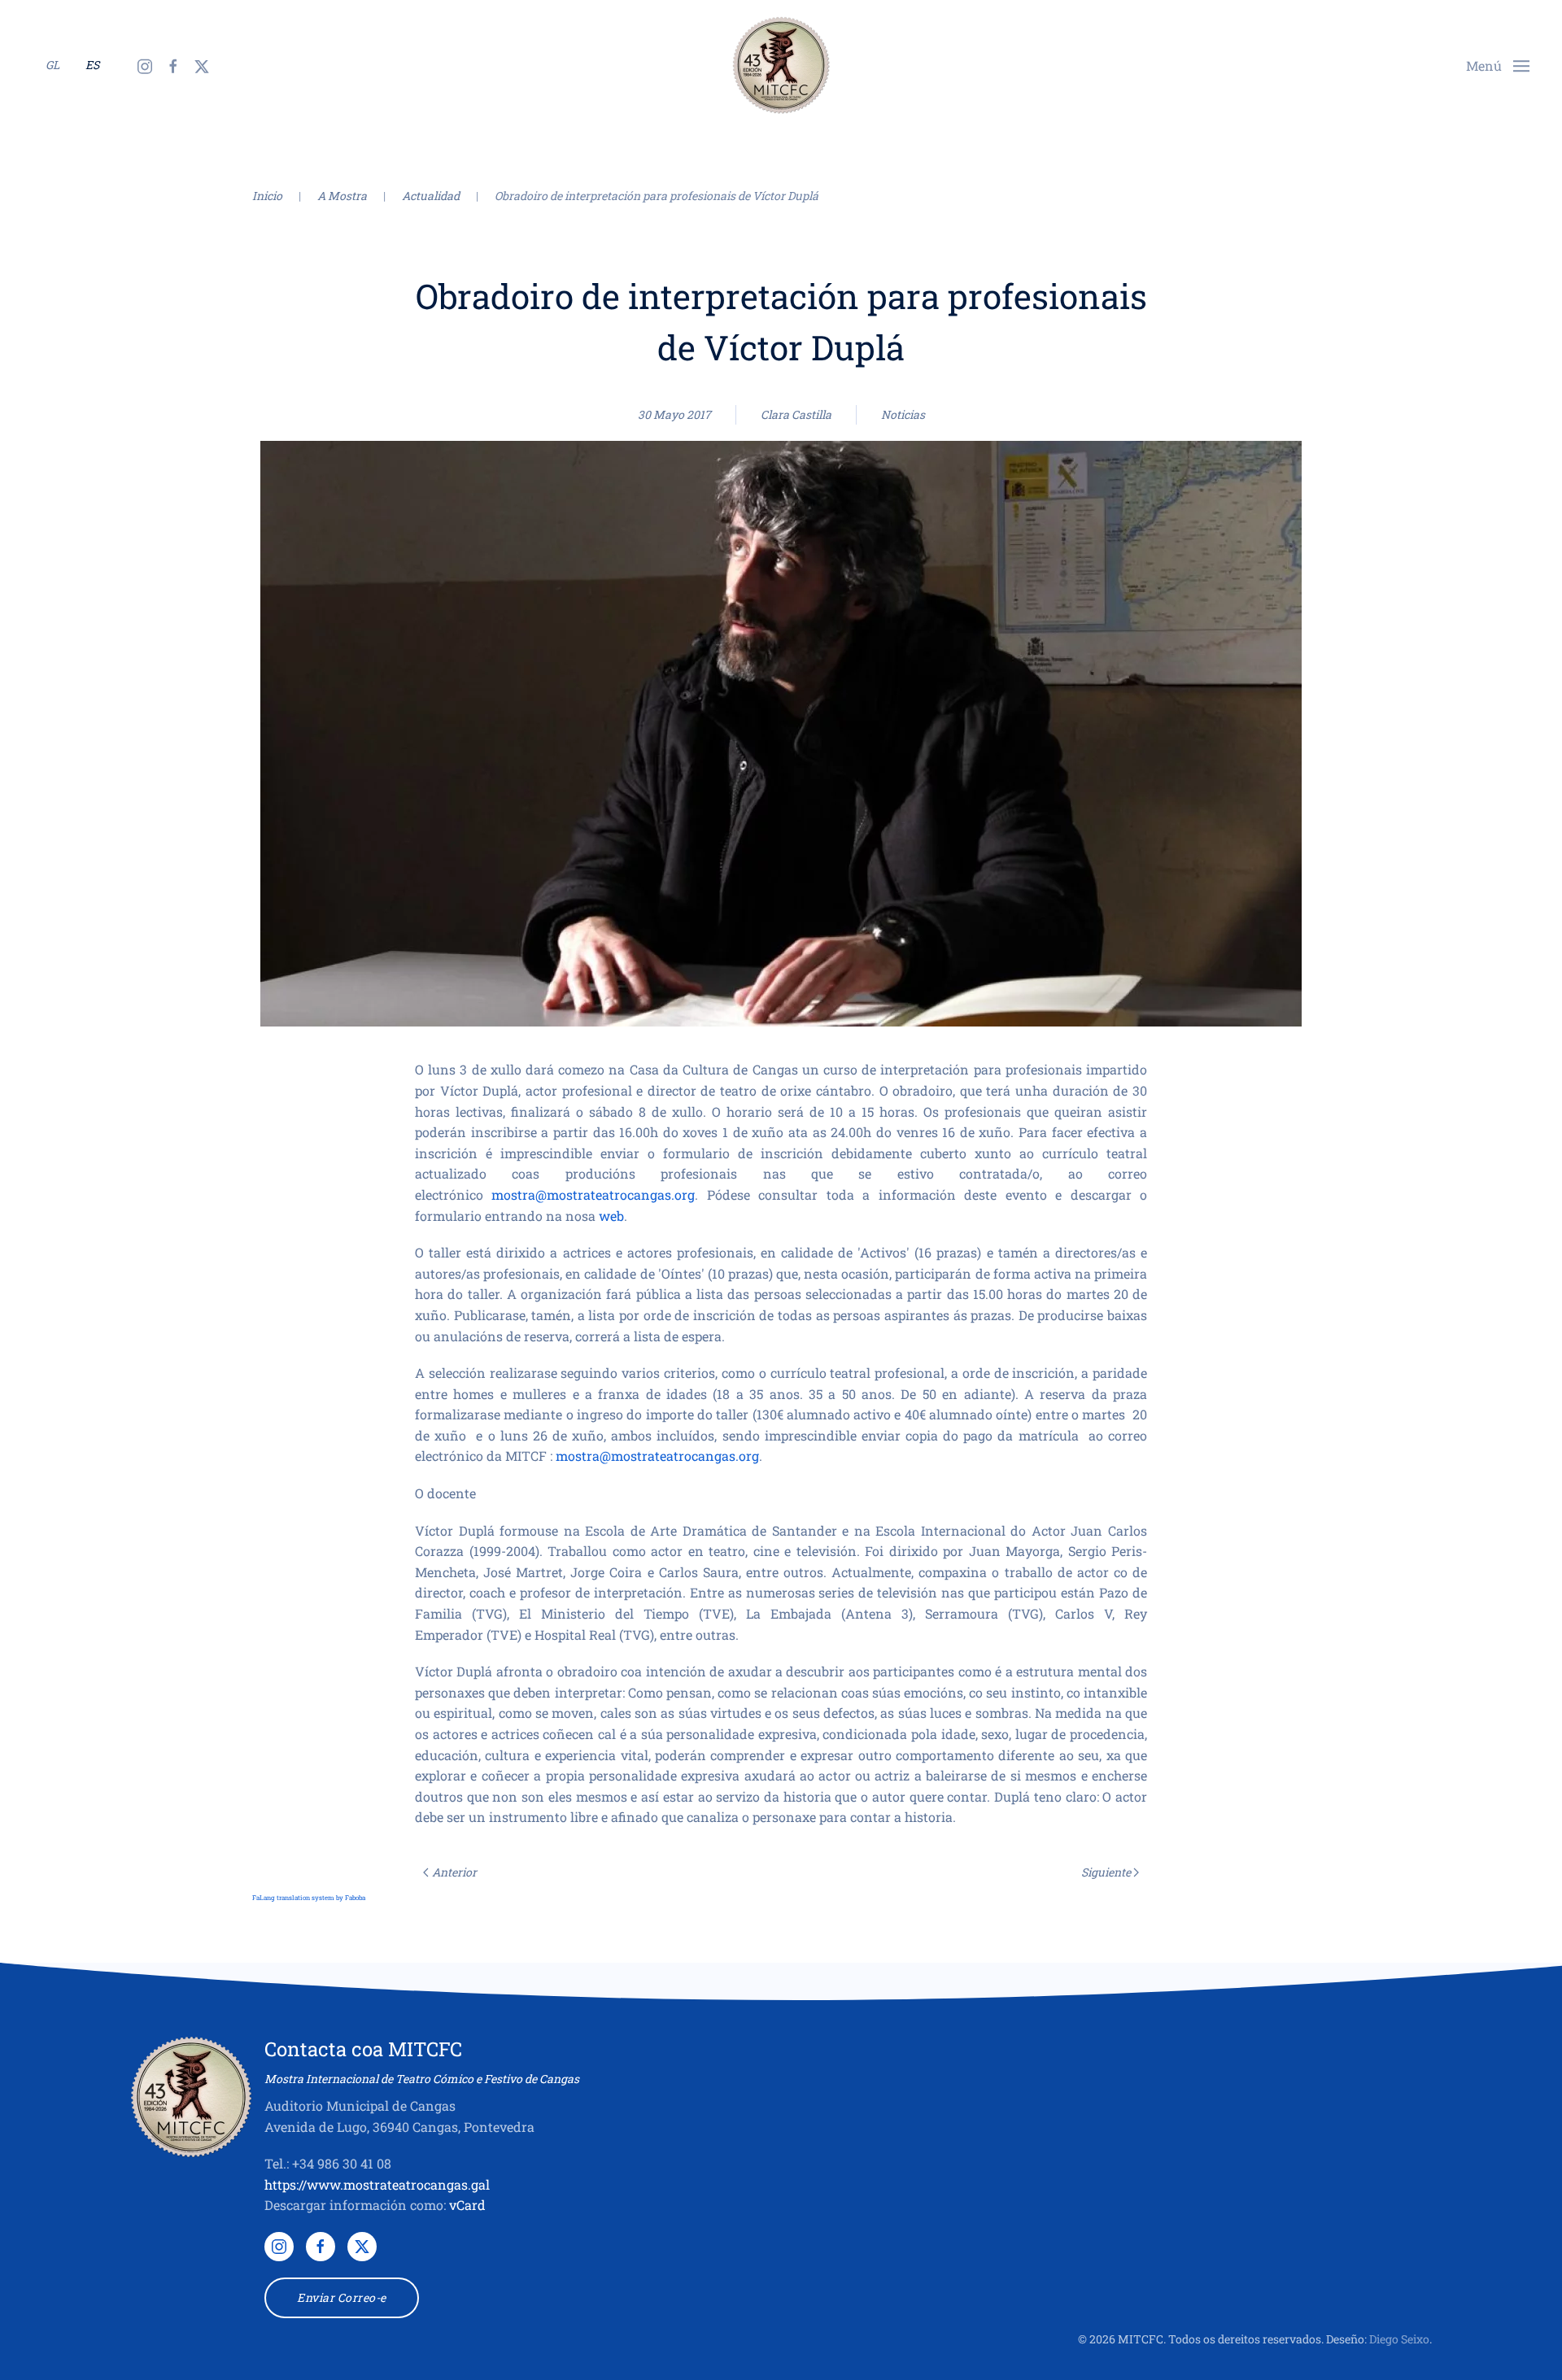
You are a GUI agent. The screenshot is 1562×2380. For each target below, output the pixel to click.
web (611, 1216)
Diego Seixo (1399, 2339)
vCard (467, 2205)
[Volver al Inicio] (781, 65)
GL (52, 65)
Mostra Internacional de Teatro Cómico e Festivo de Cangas (422, 2079)
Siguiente (1106, 1872)
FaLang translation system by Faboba (309, 1898)
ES (92, 65)
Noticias (903, 414)
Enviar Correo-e (342, 2297)
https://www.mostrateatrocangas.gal (377, 2184)
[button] (1498, 64)
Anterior (454, 1872)
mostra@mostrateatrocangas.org (593, 1194)
